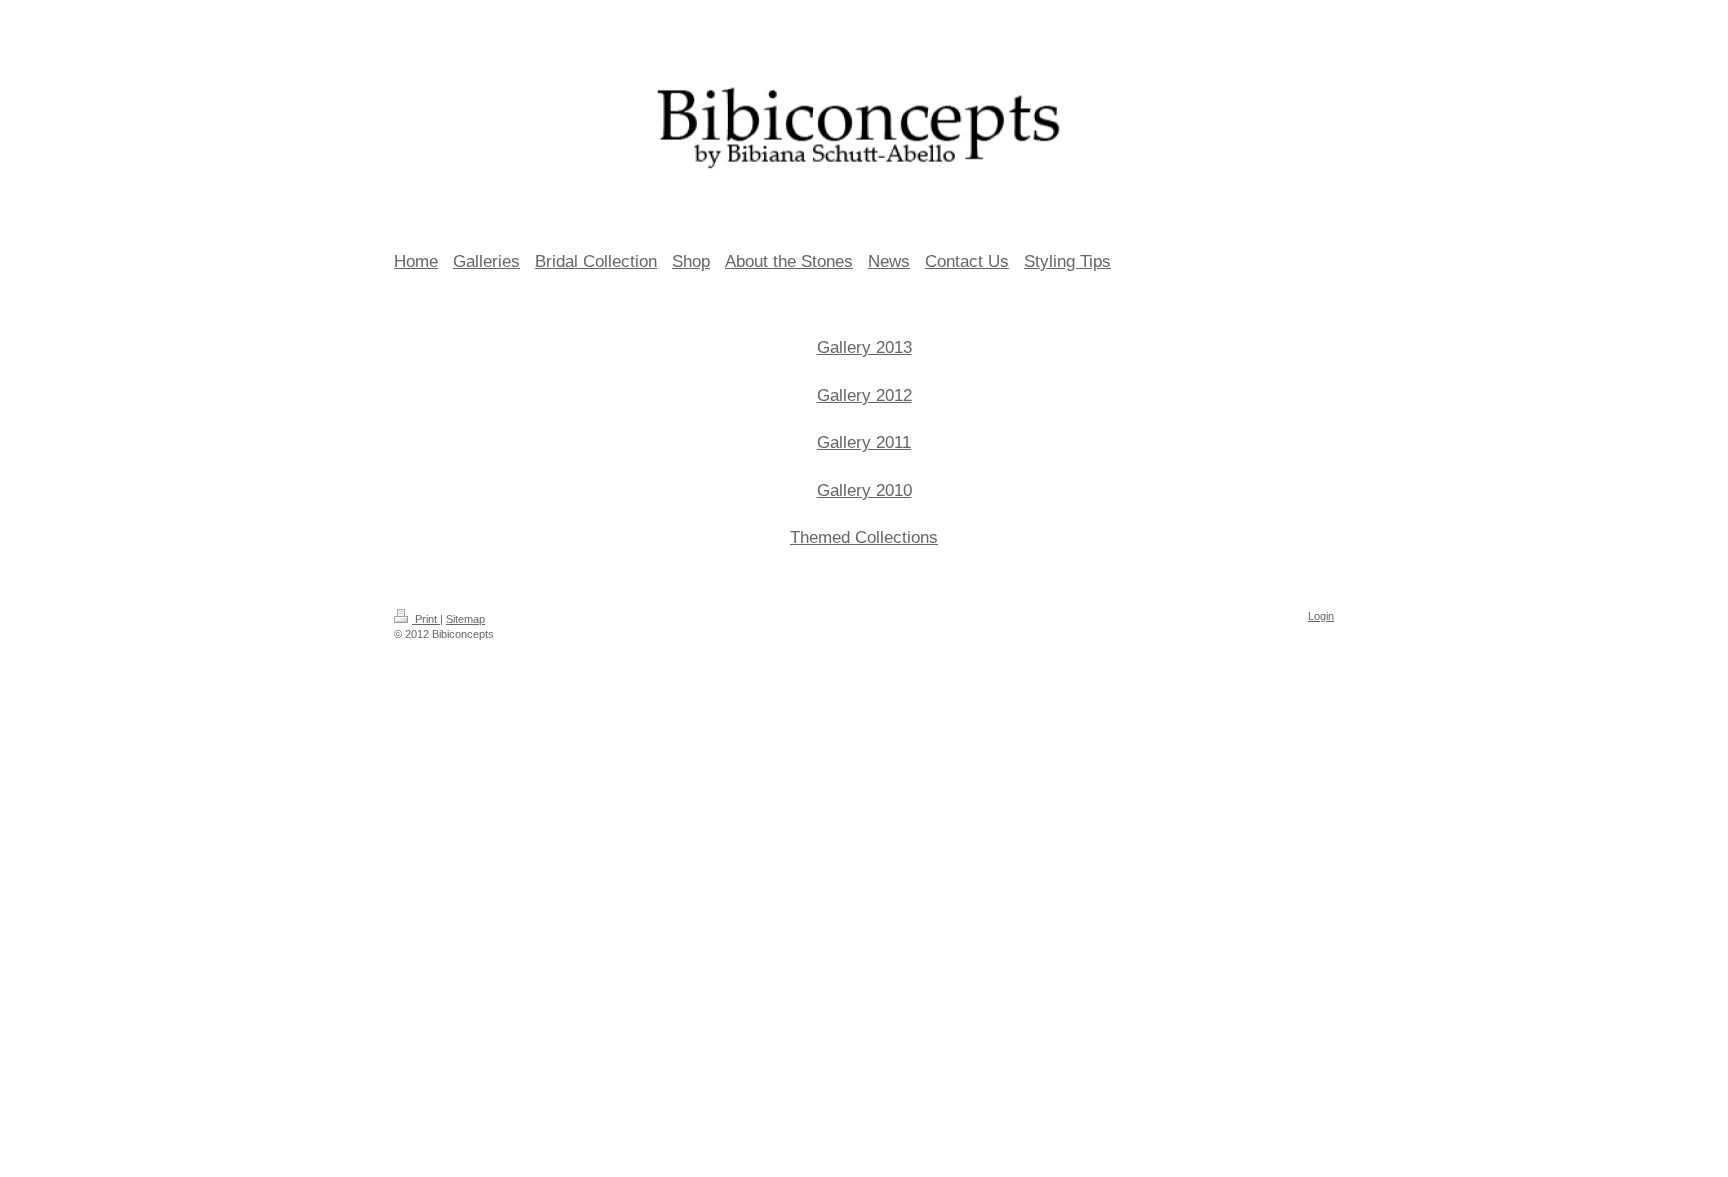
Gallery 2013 (864, 347)
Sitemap (465, 619)
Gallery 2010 (864, 490)
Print (426, 619)
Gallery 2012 (864, 395)
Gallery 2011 (864, 442)
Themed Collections (864, 537)
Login (1321, 616)
